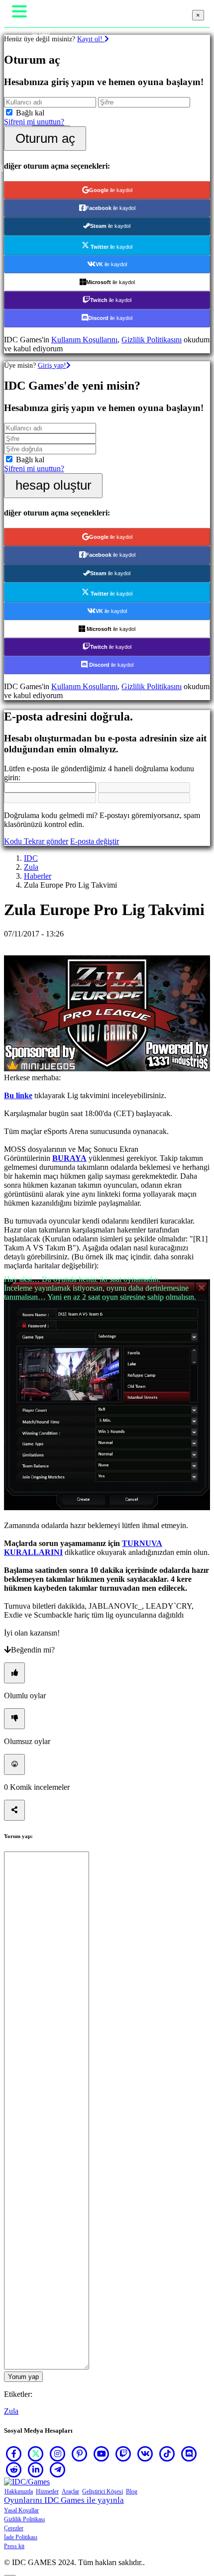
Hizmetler (47, 2491)
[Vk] (145, 2454)
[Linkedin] (36, 2470)
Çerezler (14, 2528)
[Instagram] (58, 2454)
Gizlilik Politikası (24, 2519)
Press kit (14, 2546)
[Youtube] (102, 2454)
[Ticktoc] (167, 2454)
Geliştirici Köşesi (103, 2491)
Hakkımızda (19, 2491)
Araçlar (70, 2491)
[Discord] (189, 2454)
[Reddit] (14, 2470)
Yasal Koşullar (21, 2510)
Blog (132, 2491)
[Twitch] (123, 2454)
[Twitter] (36, 2454)
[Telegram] (58, 2470)
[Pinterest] (80, 2454)
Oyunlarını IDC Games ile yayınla (64, 2500)
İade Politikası (21, 2537)
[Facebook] (14, 2454)
